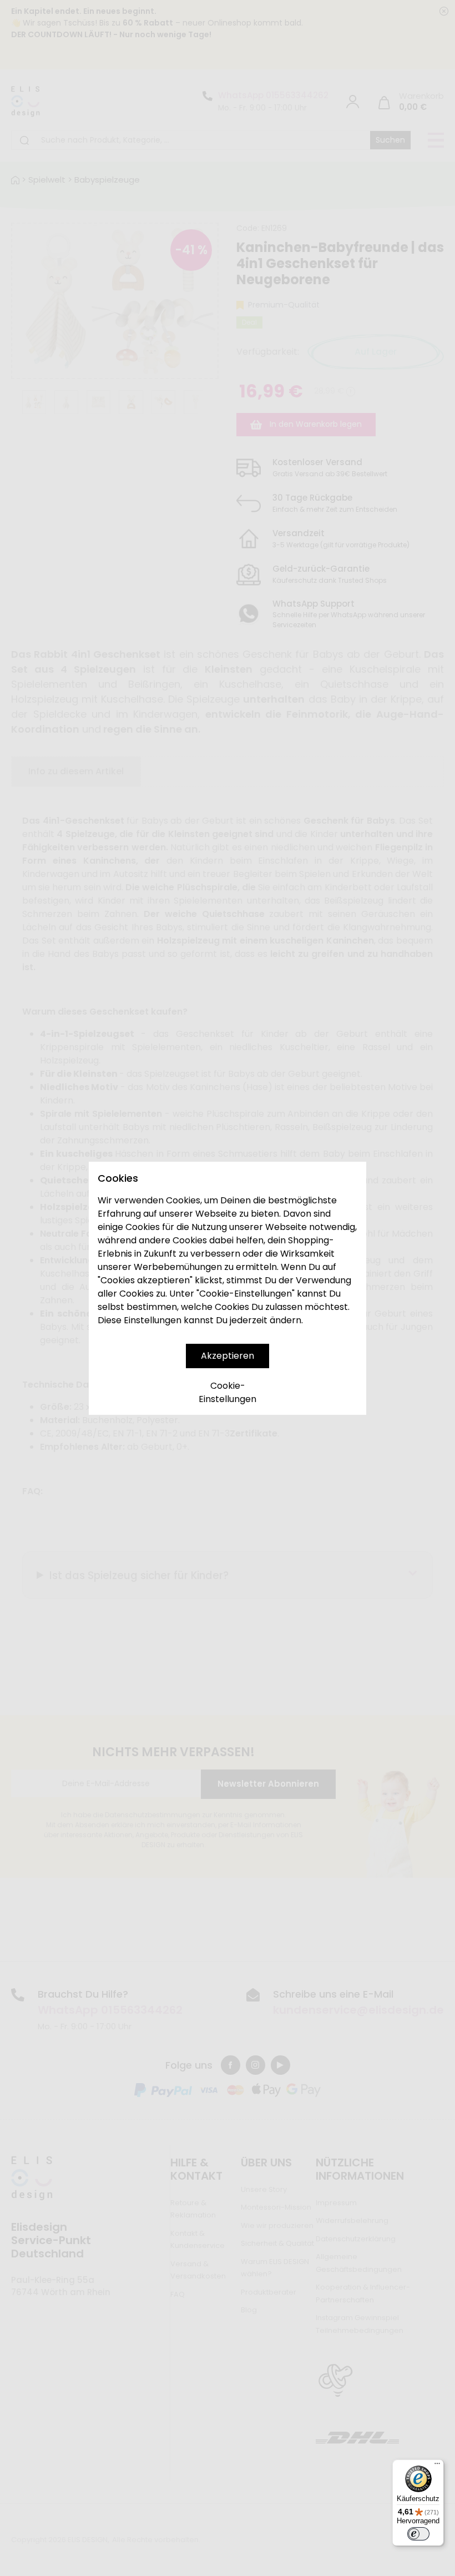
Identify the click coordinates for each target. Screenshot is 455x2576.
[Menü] (437, 2466)
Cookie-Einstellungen (228, 1392)
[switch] (418, 2534)
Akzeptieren (228, 1356)
